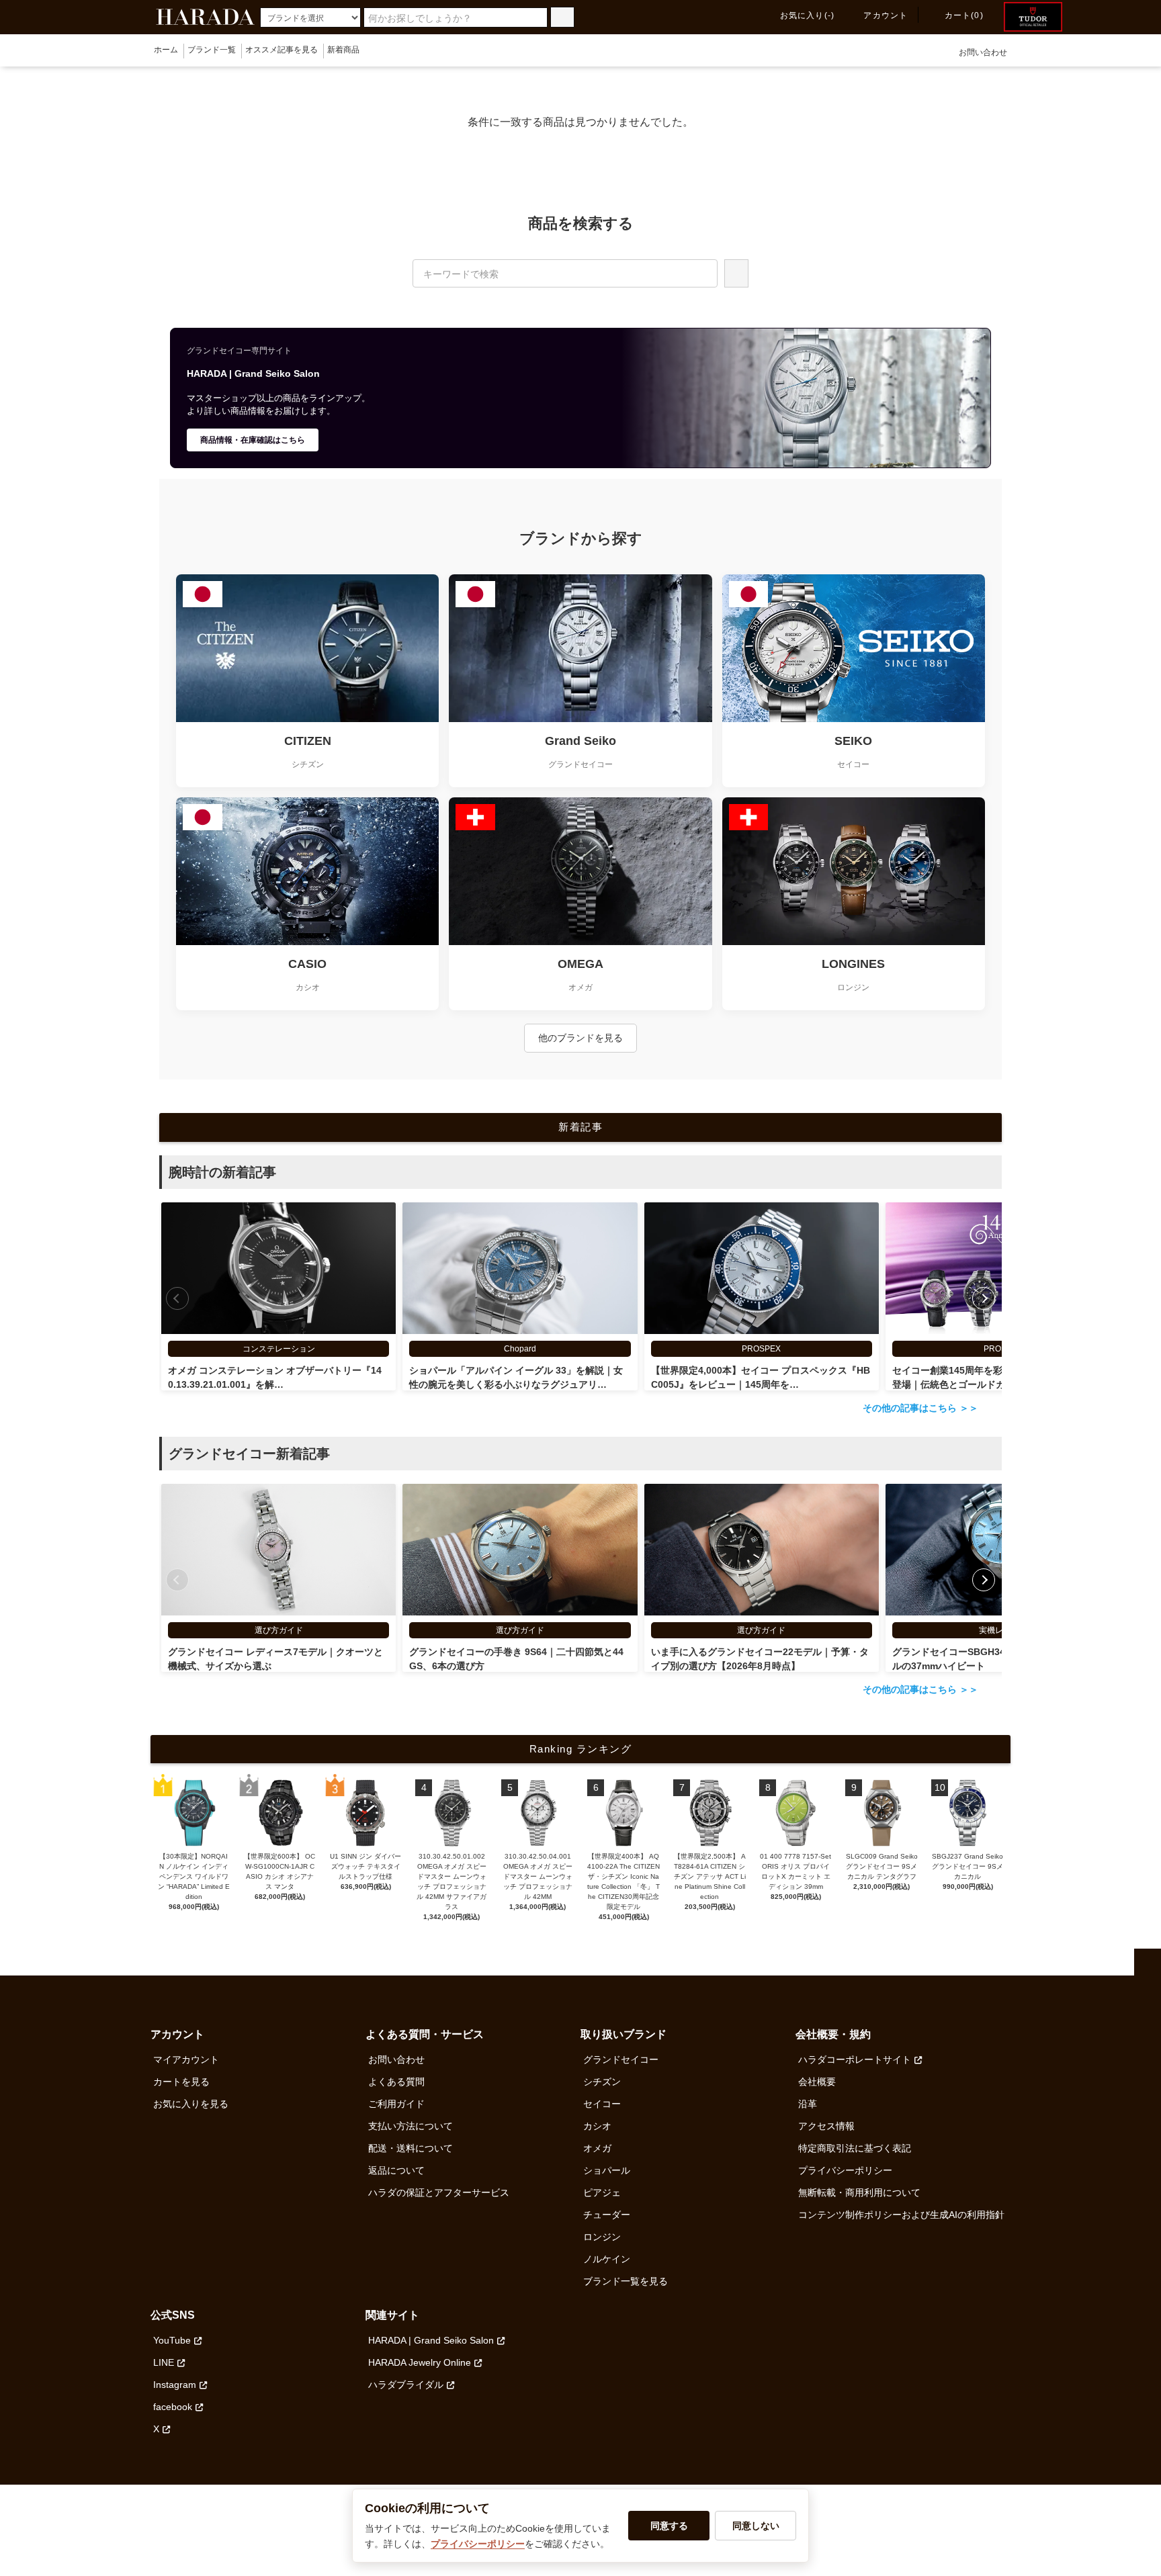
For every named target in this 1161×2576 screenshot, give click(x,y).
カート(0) (964, 15)
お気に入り (808, 15)
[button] (984, 1298)
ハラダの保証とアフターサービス (439, 2192)
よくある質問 (396, 2082)
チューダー (607, 2215)
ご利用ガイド (396, 2104)
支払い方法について (411, 2126)
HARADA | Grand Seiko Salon (431, 2340)
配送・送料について (411, 2148)
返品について (396, 2170)
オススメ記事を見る (282, 50)
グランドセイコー (621, 2059)
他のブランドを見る (580, 1038)
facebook (173, 2407)
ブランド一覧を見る (626, 2281)
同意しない (756, 2526)
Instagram (175, 2385)
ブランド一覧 (212, 50)
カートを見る (181, 2082)
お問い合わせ (983, 52)
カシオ (597, 2126)
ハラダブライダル (406, 2385)
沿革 (808, 2104)
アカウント (886, 15)
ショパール (607, 2170)
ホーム (166, 50)
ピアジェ (602, 2192)
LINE (164, 2362)
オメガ (597, 2148)
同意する (669, 2526)
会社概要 (817, 2082)
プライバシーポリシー (845, 2170)
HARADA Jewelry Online (420, 2362)
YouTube (172, 2340)
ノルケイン (607, 2259)
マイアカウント (186, 2059)
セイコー (602, 2104)
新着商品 (343, 50)
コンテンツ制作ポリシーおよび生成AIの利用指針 (901, 2215)
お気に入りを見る (191, 2104)
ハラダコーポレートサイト (855, 2059)
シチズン (602, 2082)
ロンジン (602, 2237)
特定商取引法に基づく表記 (855, 2148)
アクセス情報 (826, 2126)
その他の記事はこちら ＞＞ (920, 1408)
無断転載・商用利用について (859, 2192)
